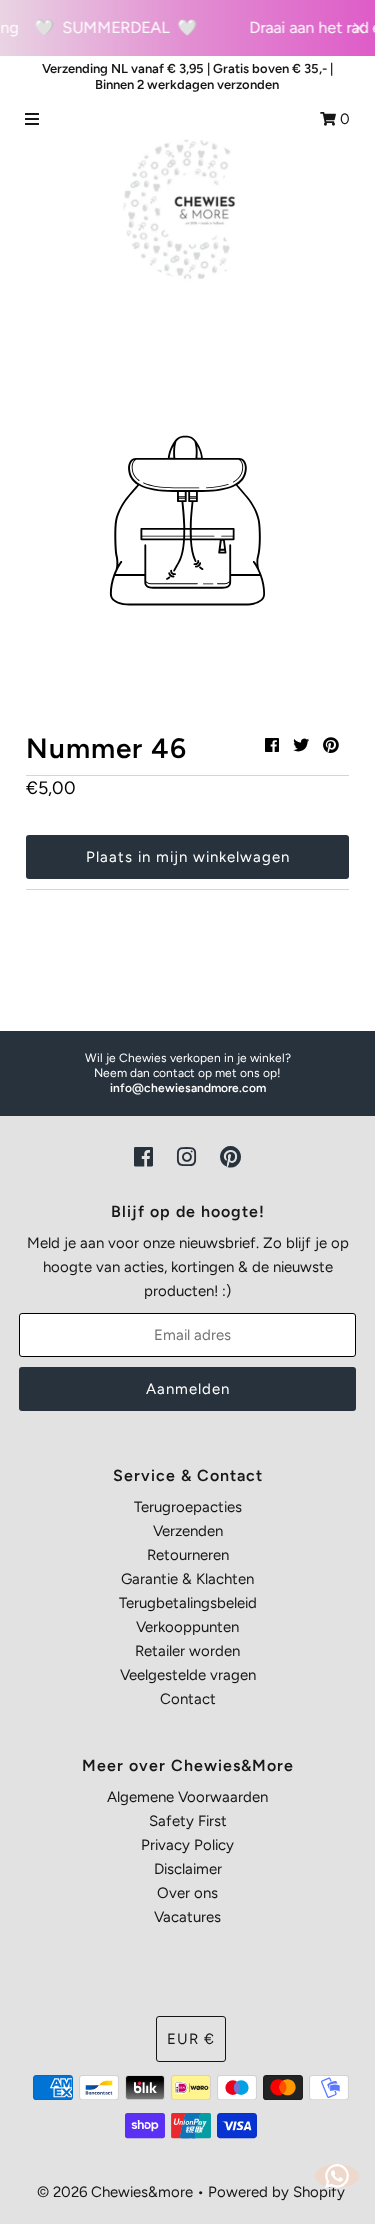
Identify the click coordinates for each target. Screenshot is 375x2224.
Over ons (187, 1893)
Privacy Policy (187, 1845)
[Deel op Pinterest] (331, 745)
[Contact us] (337, 2176)
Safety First (188, 1821)
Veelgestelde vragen (188, 1675)
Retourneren (188, 1555)
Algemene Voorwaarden (187, 1797)
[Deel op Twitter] (301, 745)
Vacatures (187, 1917)
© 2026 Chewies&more (115, 2192)
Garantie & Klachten (187, 1579)
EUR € (191, 2039)
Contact (188, 1699)
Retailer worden (187, 1651)
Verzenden (188, 1531)
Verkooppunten (187, 1627)
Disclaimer (188, 1869)
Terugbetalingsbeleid (188, 1603)
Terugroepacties (188, 1507)
